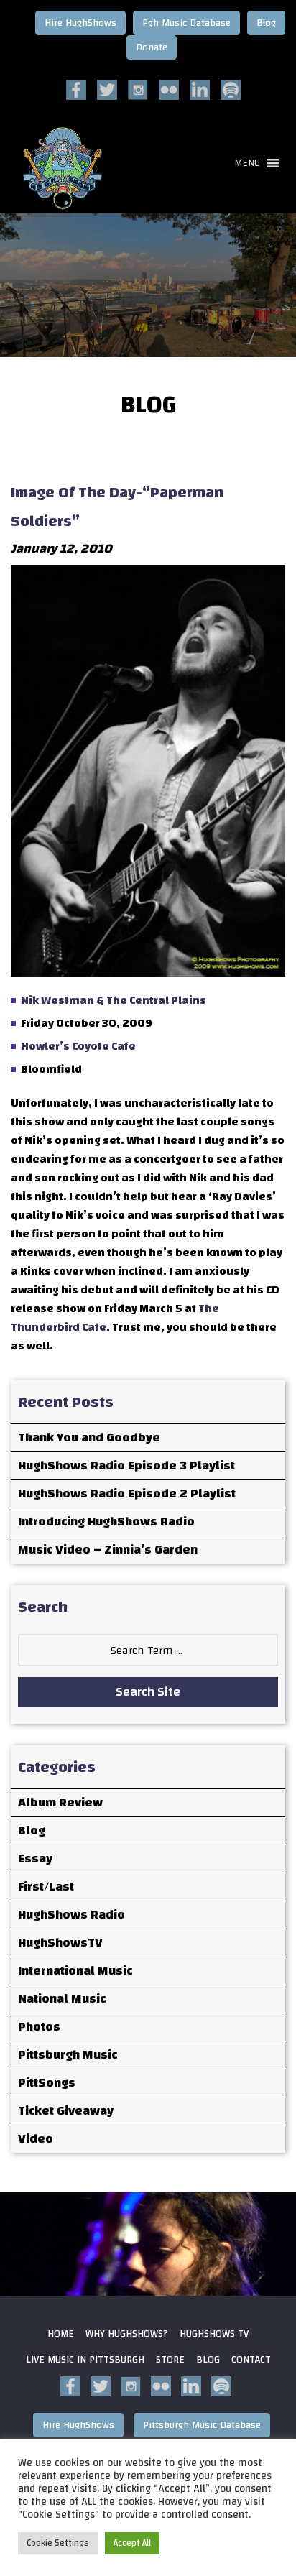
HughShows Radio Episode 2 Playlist (127, 1494)
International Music (75, 1971)
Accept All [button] (132, 2543)
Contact (251, 2360)
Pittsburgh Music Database (202, 2425)
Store (170, 2360)
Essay (35, 1859)
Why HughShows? (127, 2334)
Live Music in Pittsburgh (85, 2360)
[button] (247, 163)
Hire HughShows (80, 23)
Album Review (60, 1802)
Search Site (148, 1692)
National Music (62, 1999)
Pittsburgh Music (68, 2055)
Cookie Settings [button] (58, 2543)
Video (36, 2139)
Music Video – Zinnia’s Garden (108, 1550)
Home (61, 2334)
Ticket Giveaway (66, 2111)
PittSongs (47, 2083)
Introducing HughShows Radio (106, 1522)
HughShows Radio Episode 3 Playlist (126, 1465)
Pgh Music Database (186, 23)
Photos (39, 2027)
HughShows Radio (71, 1915)
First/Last (46, 1887)
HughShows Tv (214, 2334)
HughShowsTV (60, 1943)
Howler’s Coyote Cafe (78, 1046)
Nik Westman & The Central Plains (114, 1000)
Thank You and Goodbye (89, 1437)
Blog (266, 23)
